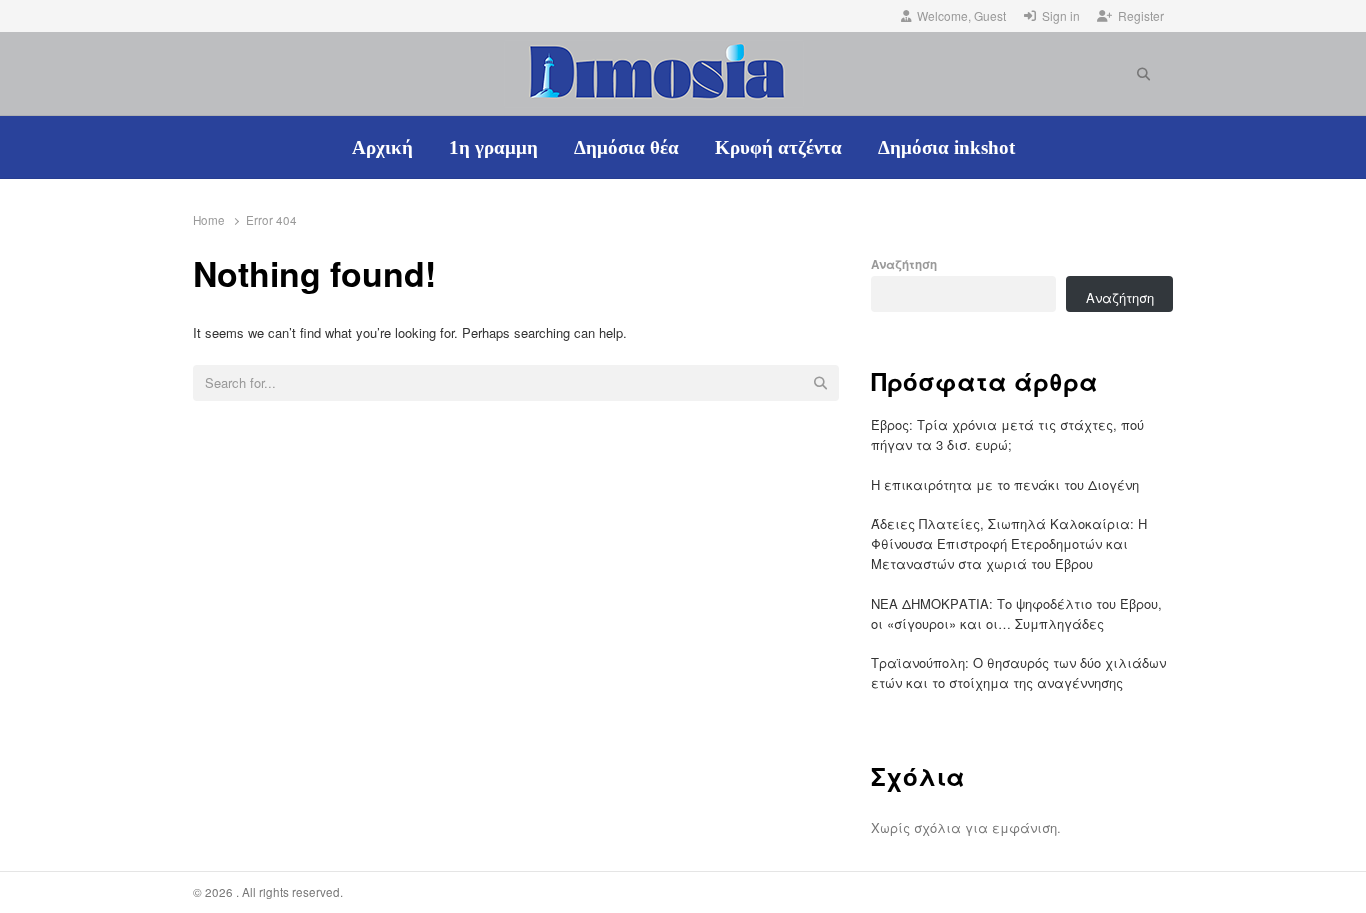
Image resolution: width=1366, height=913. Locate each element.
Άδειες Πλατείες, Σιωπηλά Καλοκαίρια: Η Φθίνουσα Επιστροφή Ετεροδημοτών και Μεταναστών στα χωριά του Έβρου (1009, 543)
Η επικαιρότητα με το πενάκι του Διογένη (1005, 484)
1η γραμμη (493, 147)
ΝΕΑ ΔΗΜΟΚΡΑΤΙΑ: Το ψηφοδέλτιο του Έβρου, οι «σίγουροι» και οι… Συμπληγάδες (1016, 613)
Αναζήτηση (904, 264)
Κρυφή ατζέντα (778, 147)
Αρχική (382, 147)
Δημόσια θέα (626, 147)
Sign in (1061, 15)
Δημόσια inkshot (946, 147)
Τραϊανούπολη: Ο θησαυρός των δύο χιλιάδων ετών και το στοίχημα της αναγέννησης (1018, 672)
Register (1141, 15)
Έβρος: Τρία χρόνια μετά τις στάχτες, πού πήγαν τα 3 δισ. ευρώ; (1007, 434)
